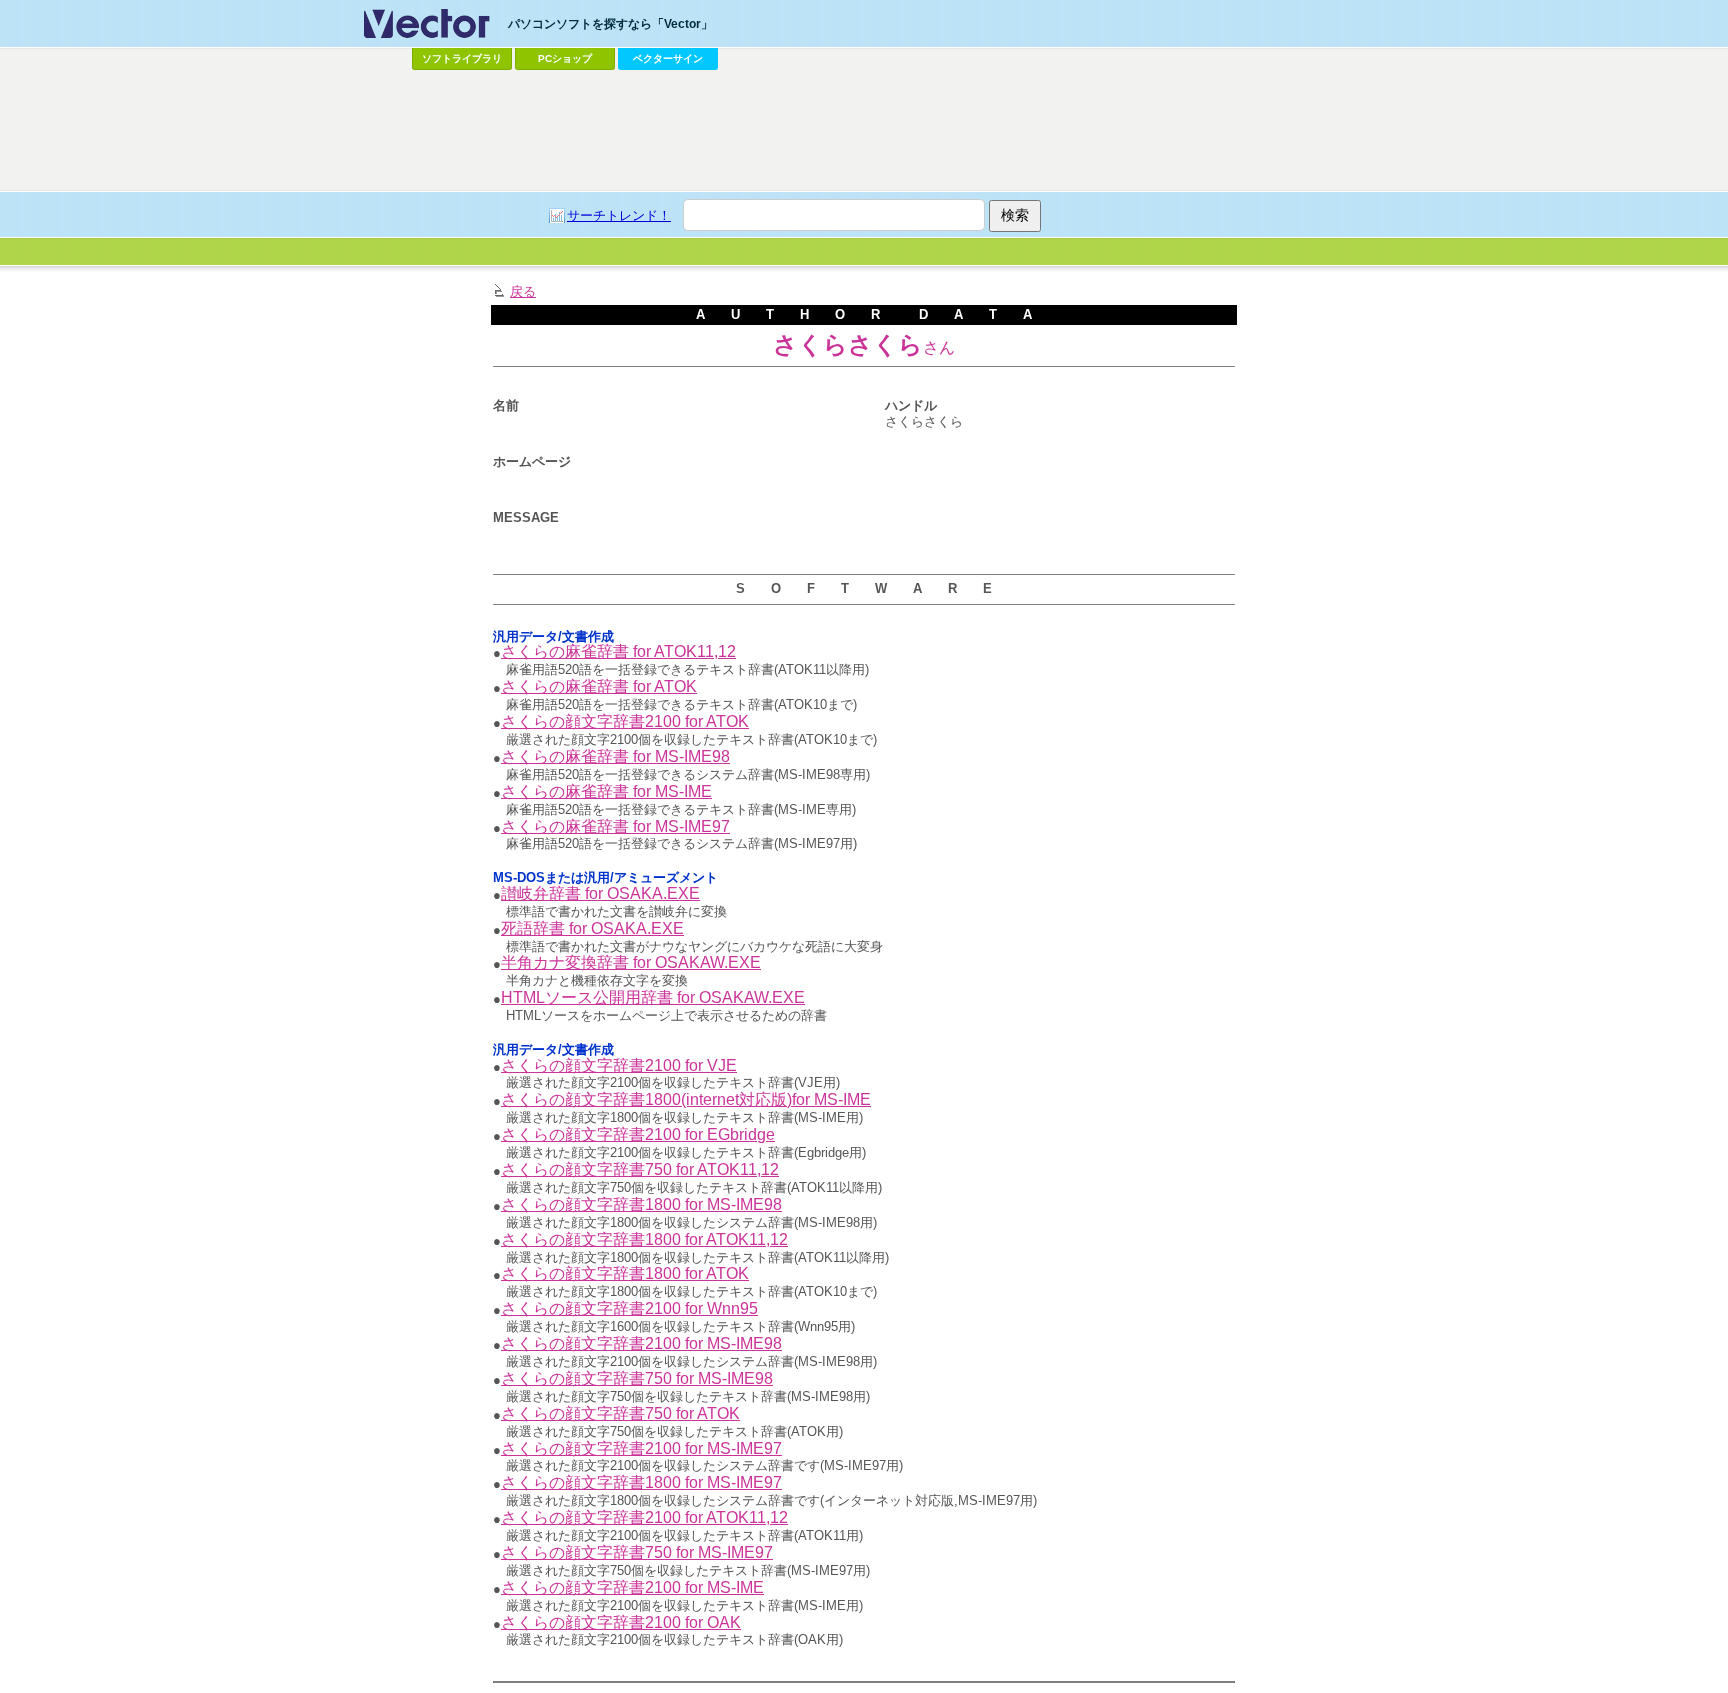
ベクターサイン (668, 58)
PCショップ (565, 58)
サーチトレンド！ (619, 215)
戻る (523, 291)
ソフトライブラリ (462, 58)
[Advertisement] (864, 131)
